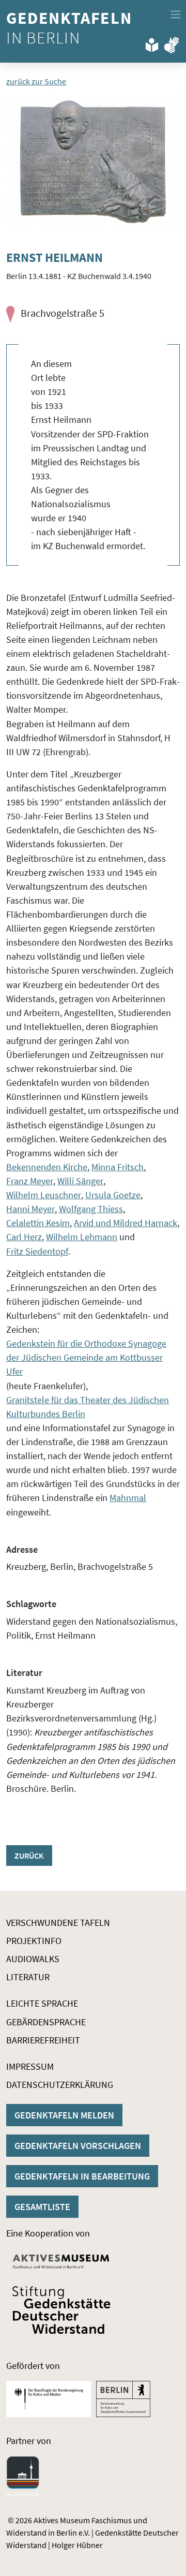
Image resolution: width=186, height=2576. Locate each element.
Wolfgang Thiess (91, 1209)
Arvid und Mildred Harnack (126, 1223)
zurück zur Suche (36, 81)
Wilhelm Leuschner (44, 1195)
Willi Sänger (80, 1181)
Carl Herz (24, 1237)
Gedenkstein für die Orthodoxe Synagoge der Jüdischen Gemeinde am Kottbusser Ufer (86, 1357)
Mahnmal (128, 1498)
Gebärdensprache (46, 2022)
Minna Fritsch (118, 1167)
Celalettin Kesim (38, 1223)
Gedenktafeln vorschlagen (78, 2146)
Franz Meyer (30, 1181)
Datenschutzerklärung (60, 2085)
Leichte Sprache (42, 2003)
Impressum (30, 2066)
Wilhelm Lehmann (82, 1237)
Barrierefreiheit (43, 2040)
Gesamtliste (42, 2207)
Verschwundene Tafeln (58, 1923)
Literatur (28, 1977)
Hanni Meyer (30, 1209)
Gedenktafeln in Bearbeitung (82, 2176)
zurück (29, 1856)
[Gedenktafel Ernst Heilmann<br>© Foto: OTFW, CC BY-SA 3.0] (93, 161)
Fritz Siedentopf (37, 1251)
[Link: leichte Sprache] (152, 43)
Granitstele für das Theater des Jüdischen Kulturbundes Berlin (88, 1407)
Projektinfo (34, 1941)
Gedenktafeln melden (64, 2115)
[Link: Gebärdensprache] (172, 43)
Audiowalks (33, 1959)
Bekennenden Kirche (47, 1167)
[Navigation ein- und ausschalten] (176, 14)
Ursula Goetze (113, 1195)
